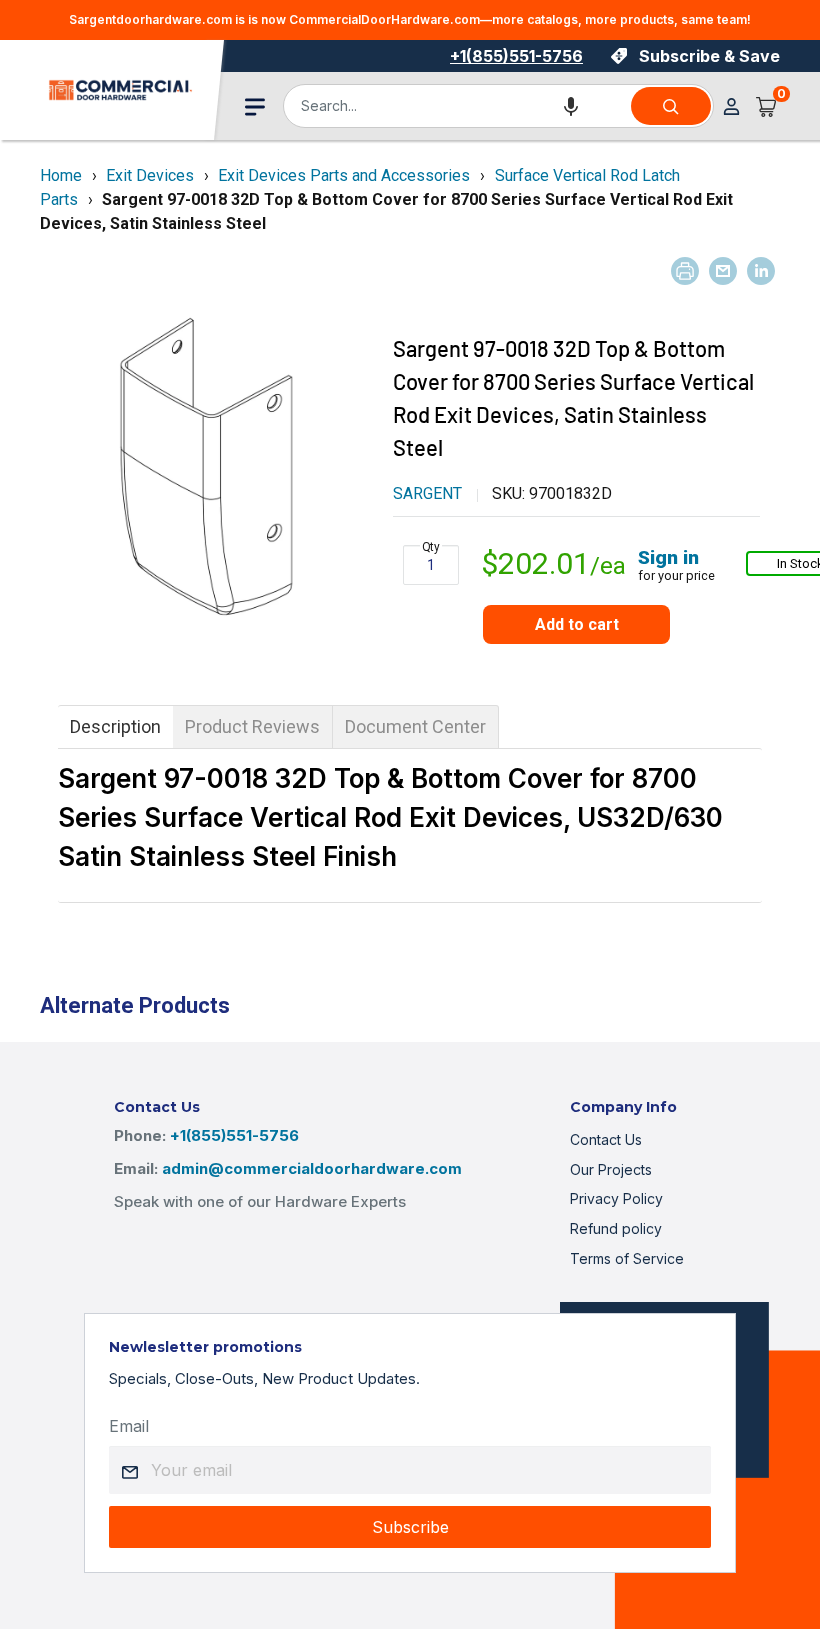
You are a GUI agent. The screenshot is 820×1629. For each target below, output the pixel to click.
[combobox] (456, 106)
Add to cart (577, 624)
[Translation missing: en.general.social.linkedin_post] (761, 271)
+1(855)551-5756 (516, 56)
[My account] (731, 106)
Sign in (668, 557)
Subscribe (410, 1527)
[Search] (671, 106)
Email (129, 1426)
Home (61, 175)
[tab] (115, 727)
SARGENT (427, 493)
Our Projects (611, 1169)
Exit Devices (150, 175)
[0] (767, 106)
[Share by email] (723, 271)
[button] (571, 106)
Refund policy (616, 1228)
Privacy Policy (616, 1198)
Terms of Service (627, 1258)
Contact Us (606, 1139)
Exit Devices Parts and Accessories (344, 175)
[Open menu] (255, 107)
